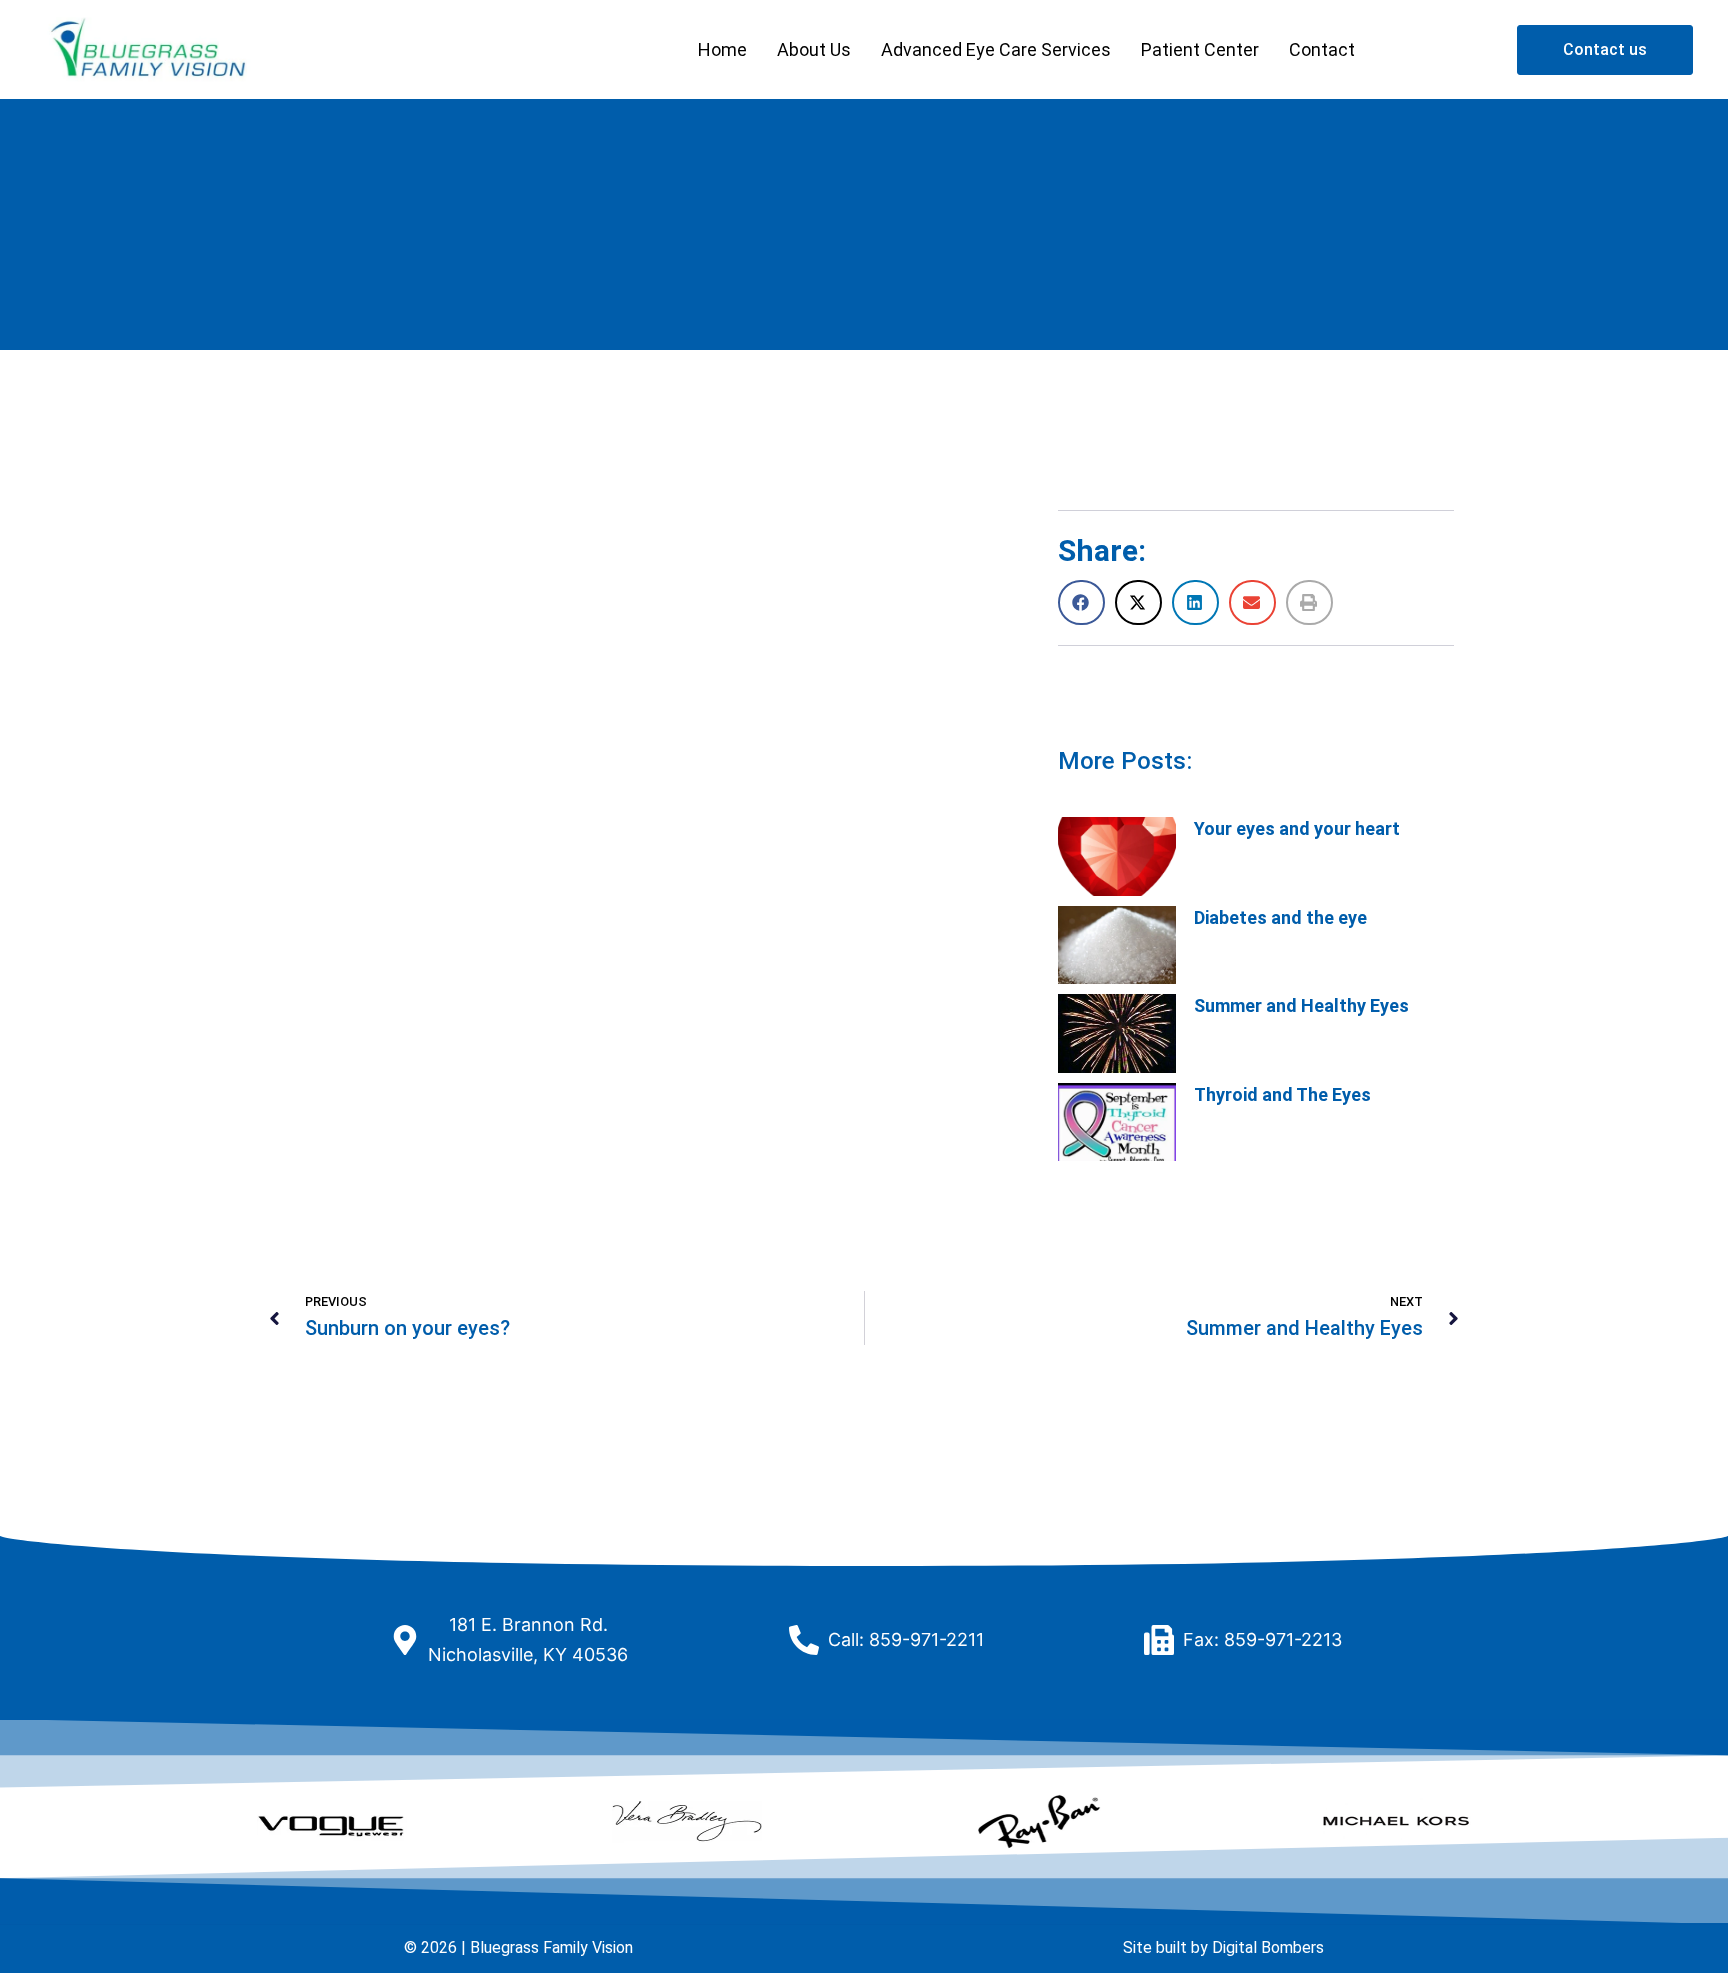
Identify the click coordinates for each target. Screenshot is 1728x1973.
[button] (1081, 602)
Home (722, 49)
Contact (1322, 49)
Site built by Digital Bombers (1223, 1947)
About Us (814, 49)
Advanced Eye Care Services (996, 49)
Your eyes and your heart (1297, 828)
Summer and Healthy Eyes (1301, 1005)
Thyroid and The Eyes (1282, 1094)
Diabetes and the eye (1280, 917)
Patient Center (1200, 49)
